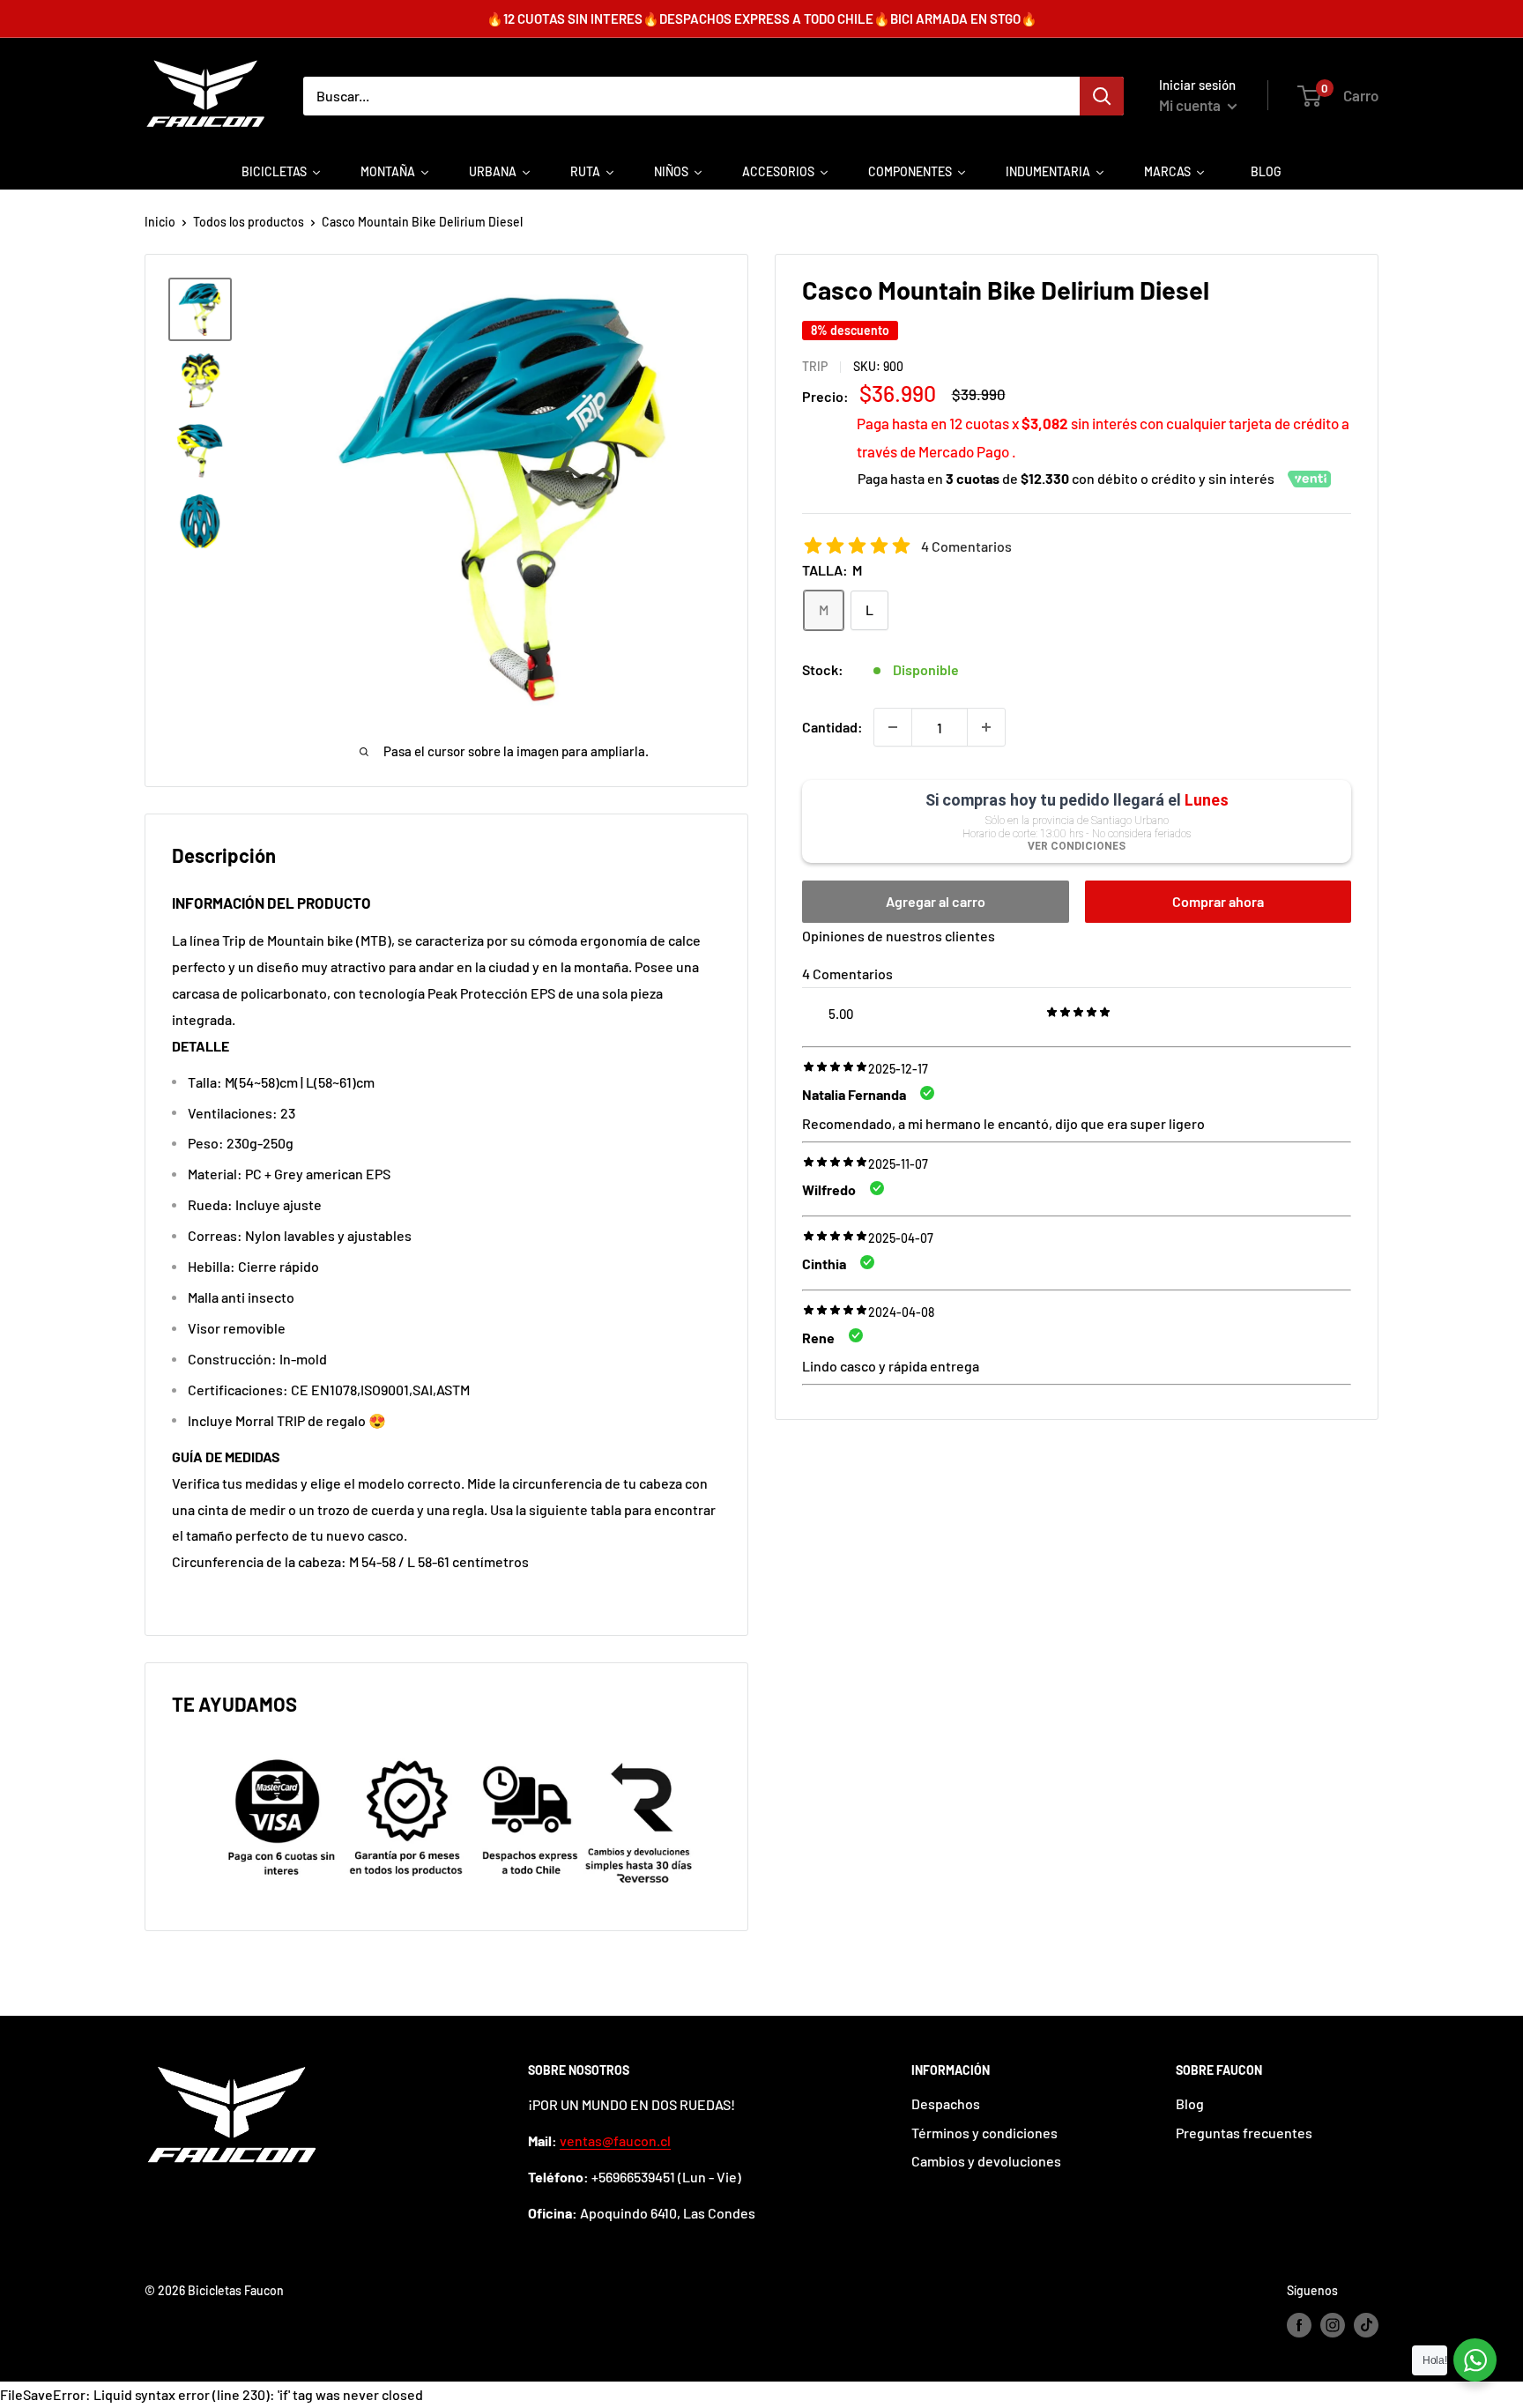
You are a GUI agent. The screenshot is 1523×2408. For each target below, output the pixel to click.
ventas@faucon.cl (615, 2140)
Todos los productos (249, 222)
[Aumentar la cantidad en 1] (986, 727)
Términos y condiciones (984, 2133)
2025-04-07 (901, 1238)
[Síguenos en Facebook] (1299, 2325)
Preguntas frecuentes (1244, 2133)
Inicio (160, 222)
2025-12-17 (898, 1069)
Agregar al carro (936, 901)
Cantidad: (832, 727)
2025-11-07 (898, 1164)
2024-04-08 (901, 1312)
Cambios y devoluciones (986, 2161)
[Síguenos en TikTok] (1366, 2325)
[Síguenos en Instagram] (1333, 2325)
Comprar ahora (1218, 901)
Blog (1190, 2103)
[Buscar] (1102, 96)
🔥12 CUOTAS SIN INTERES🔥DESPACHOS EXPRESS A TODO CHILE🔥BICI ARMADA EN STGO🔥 (762, 19)
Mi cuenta (1191, 105)
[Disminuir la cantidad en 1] (893, 727)
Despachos (946, 2103)
